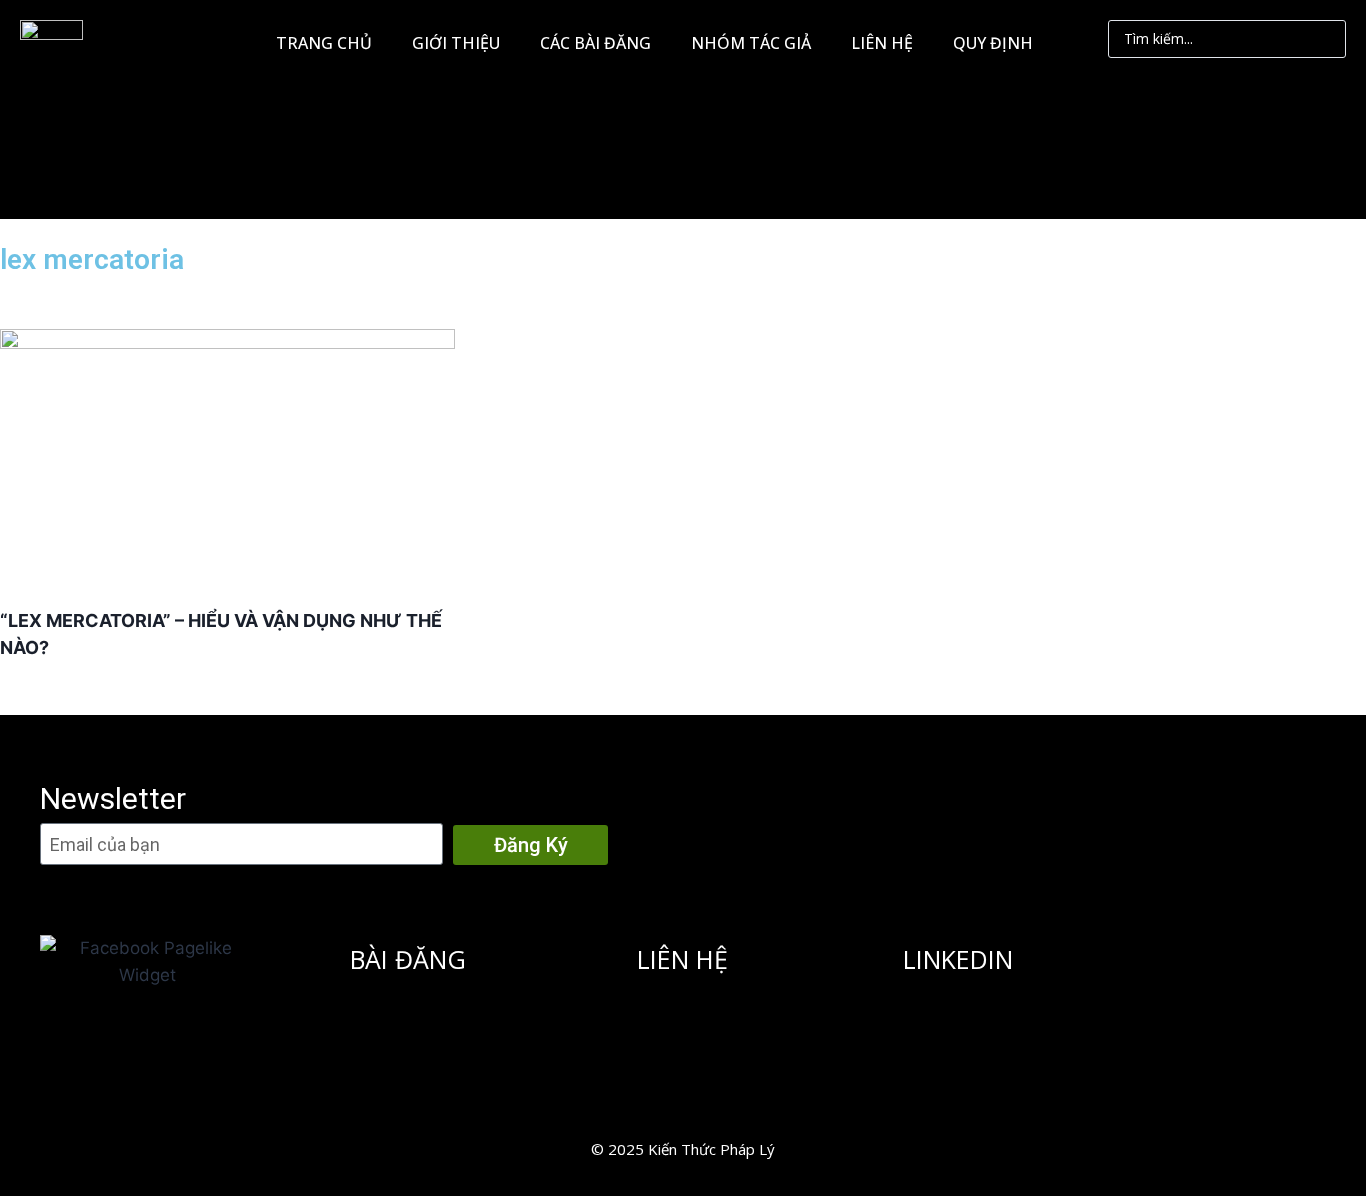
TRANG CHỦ (324, 43)
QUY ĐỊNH (993, 43)
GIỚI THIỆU (456, 43)
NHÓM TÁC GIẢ (751, 43)
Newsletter (113, 798)
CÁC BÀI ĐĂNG (595, 43)
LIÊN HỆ (882, 43)
